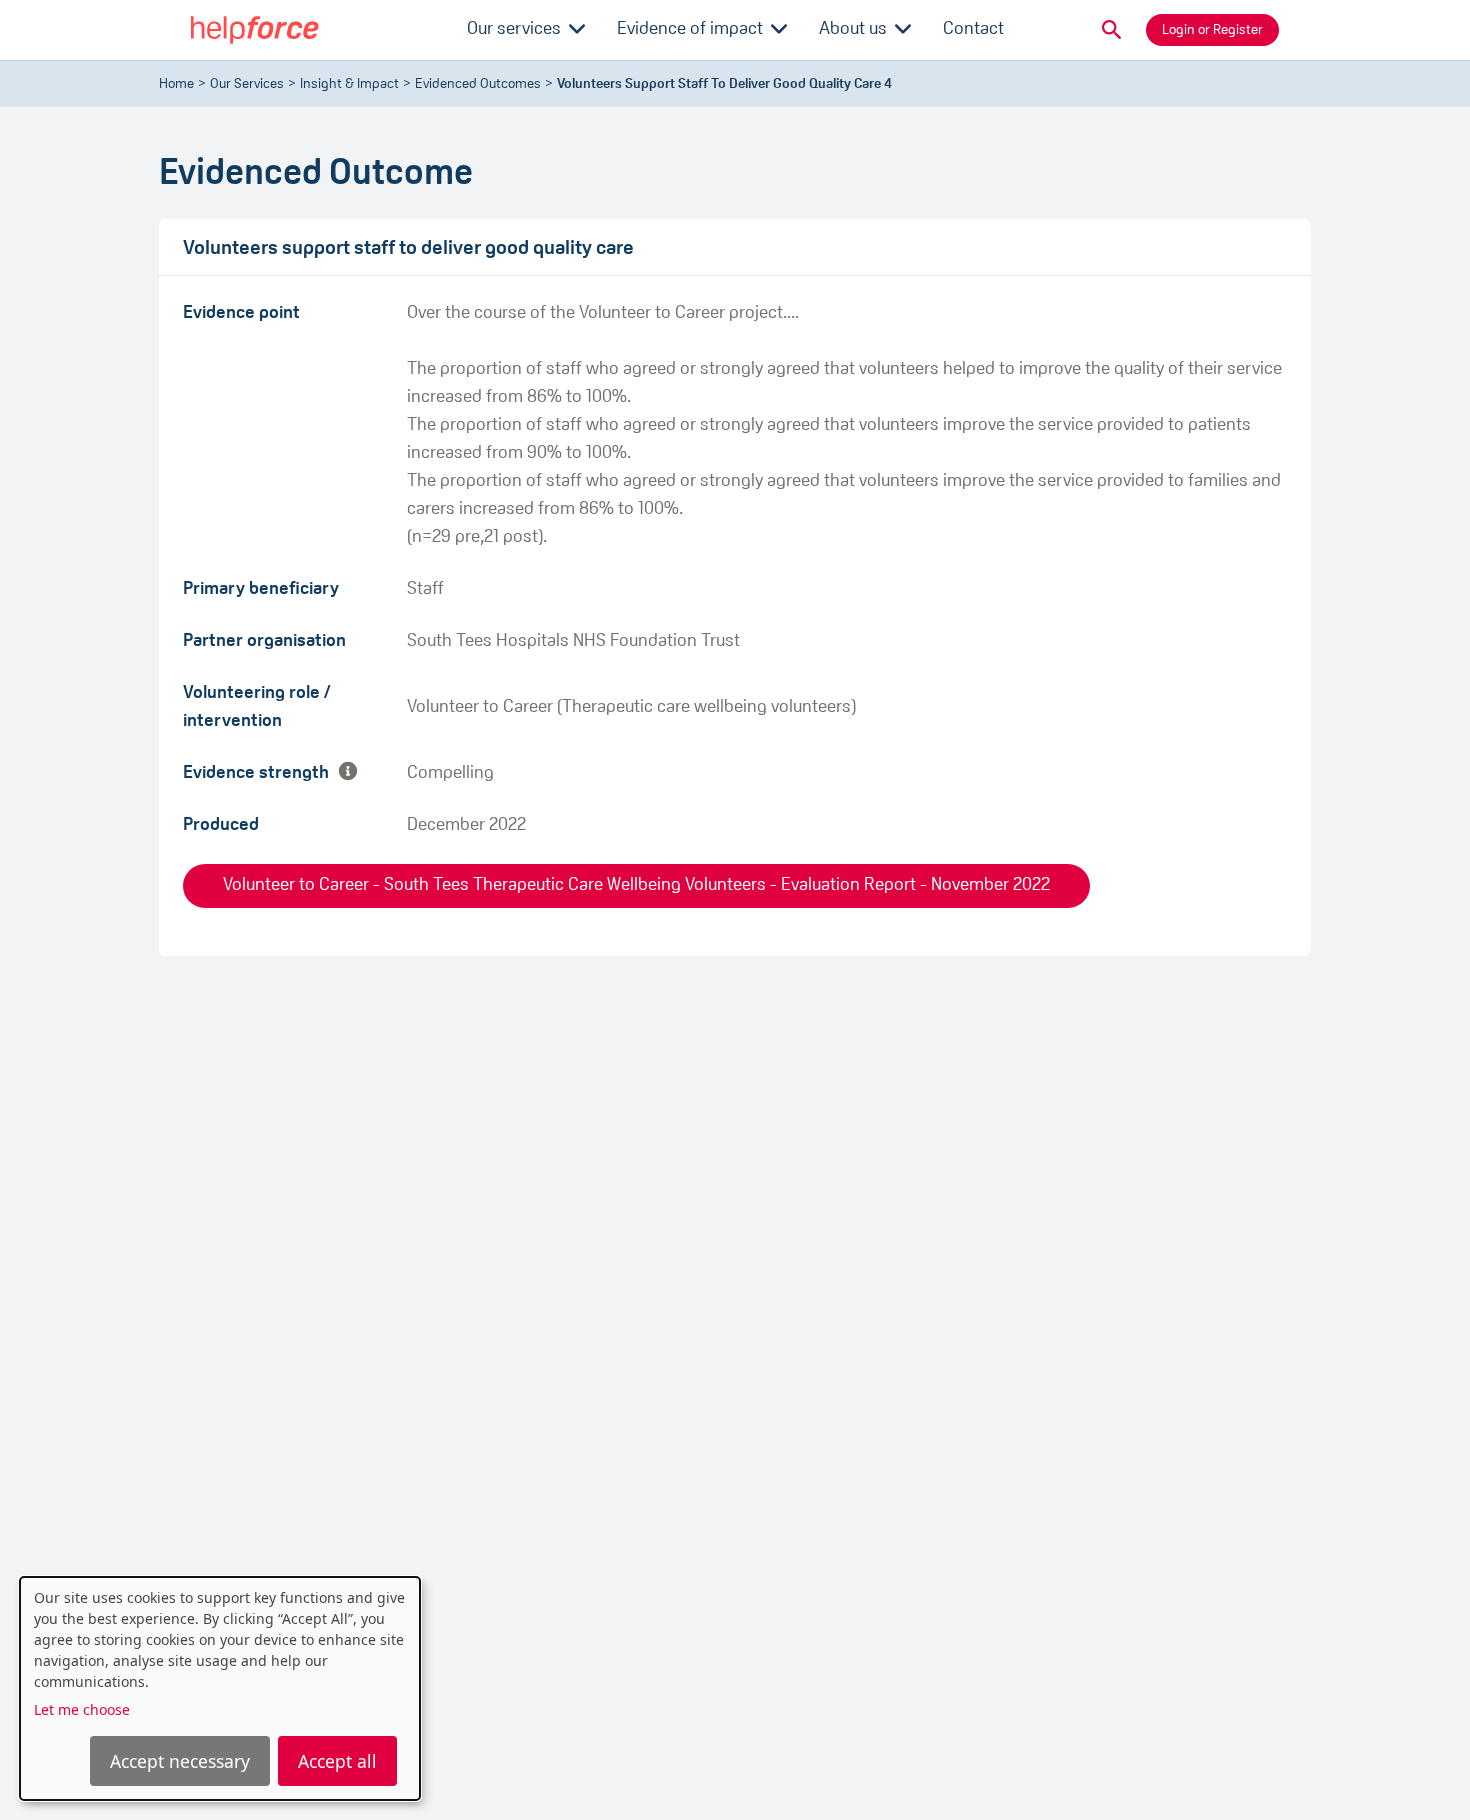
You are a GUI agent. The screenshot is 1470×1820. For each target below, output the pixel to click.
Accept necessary (180, 1761)
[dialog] (220, 1688)
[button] (1112, 30)
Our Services (247, 84)
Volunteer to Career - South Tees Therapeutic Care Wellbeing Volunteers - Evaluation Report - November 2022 (636, 886)
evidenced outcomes (478, 84)
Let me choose (82, 1709)
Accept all (337, 1761)
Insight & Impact (349, 84)
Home (176, 84)
